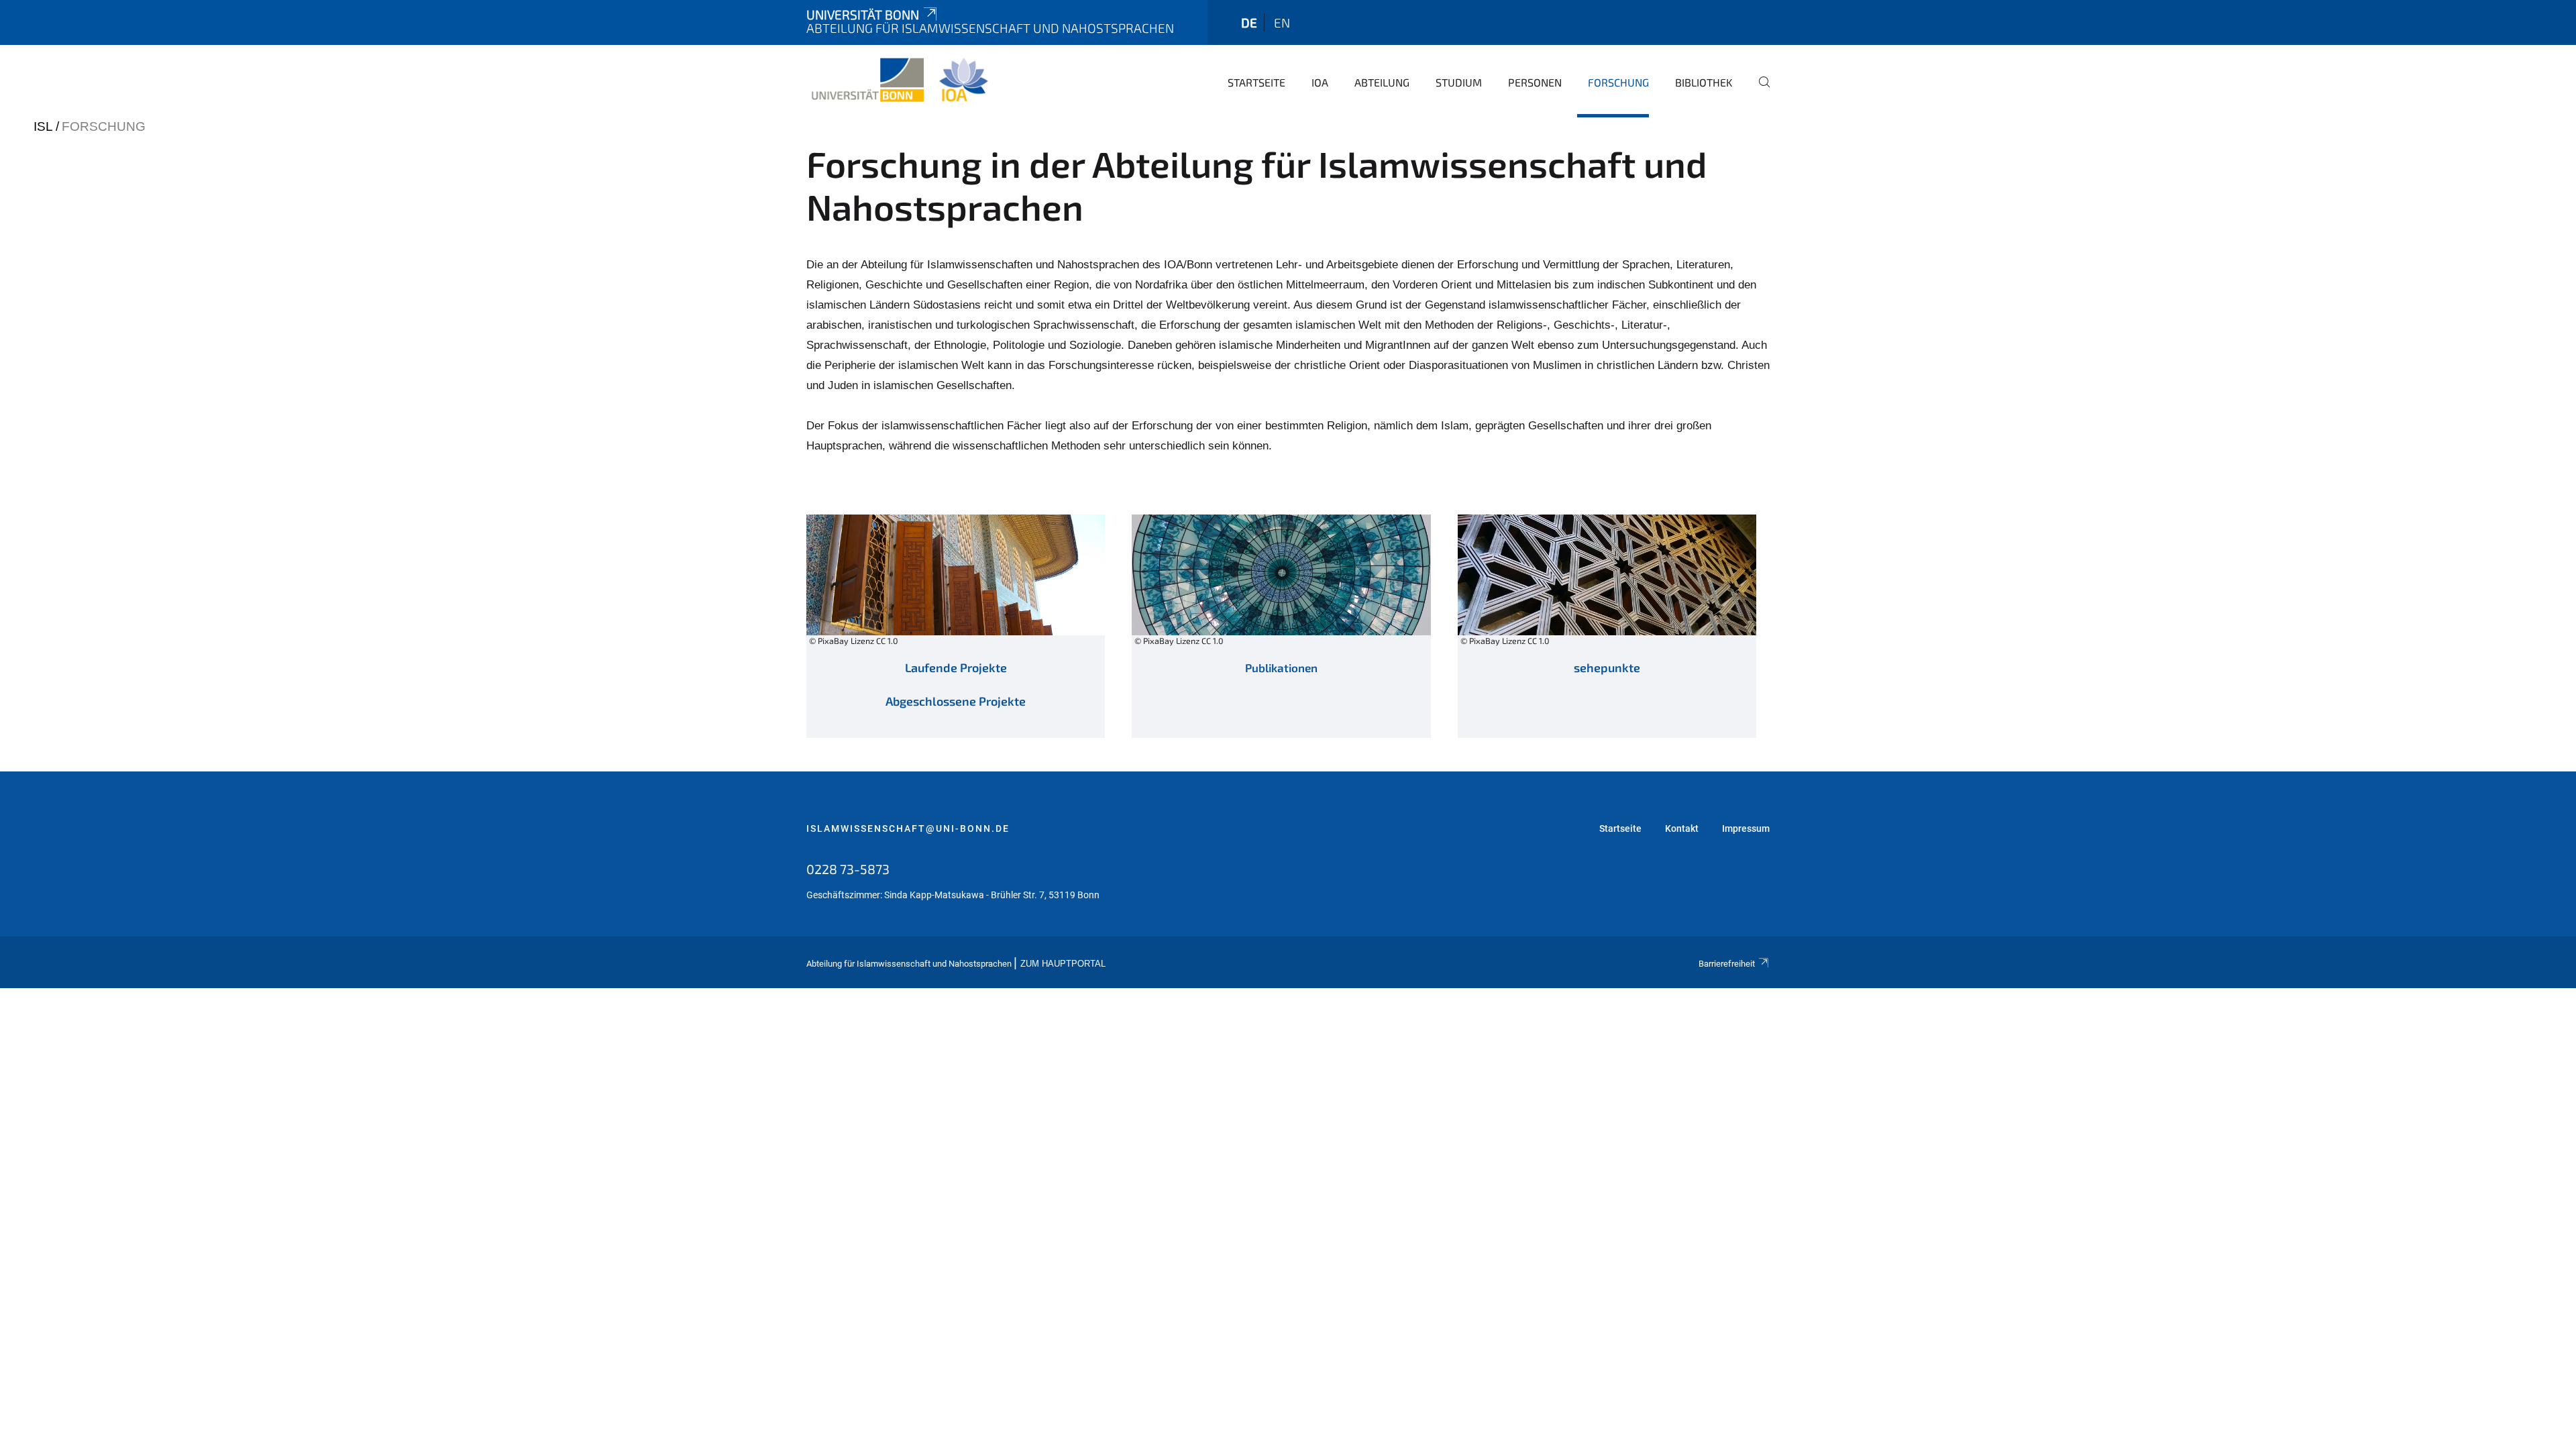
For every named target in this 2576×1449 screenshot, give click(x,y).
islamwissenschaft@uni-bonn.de (908, 828)
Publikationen (1281, 667)
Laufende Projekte (956, 667)
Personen (1535, 82)
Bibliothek (1704, 82)
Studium (1459, 82)
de (1249, 22)
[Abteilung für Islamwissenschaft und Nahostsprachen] (899, 80)
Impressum (1746, 828)
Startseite (1256, 82)
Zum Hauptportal (1063, 964)
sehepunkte (1607, 667)
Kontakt (1682, 828)
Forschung (1618, 82)
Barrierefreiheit (1727, 964)
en (1282, 22)
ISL (43, 126)
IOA (1320, 82)
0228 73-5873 (848, 869)
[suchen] (1759, 91)
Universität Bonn (863, 14)
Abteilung (1382, 82)
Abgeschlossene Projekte (956, 701)
